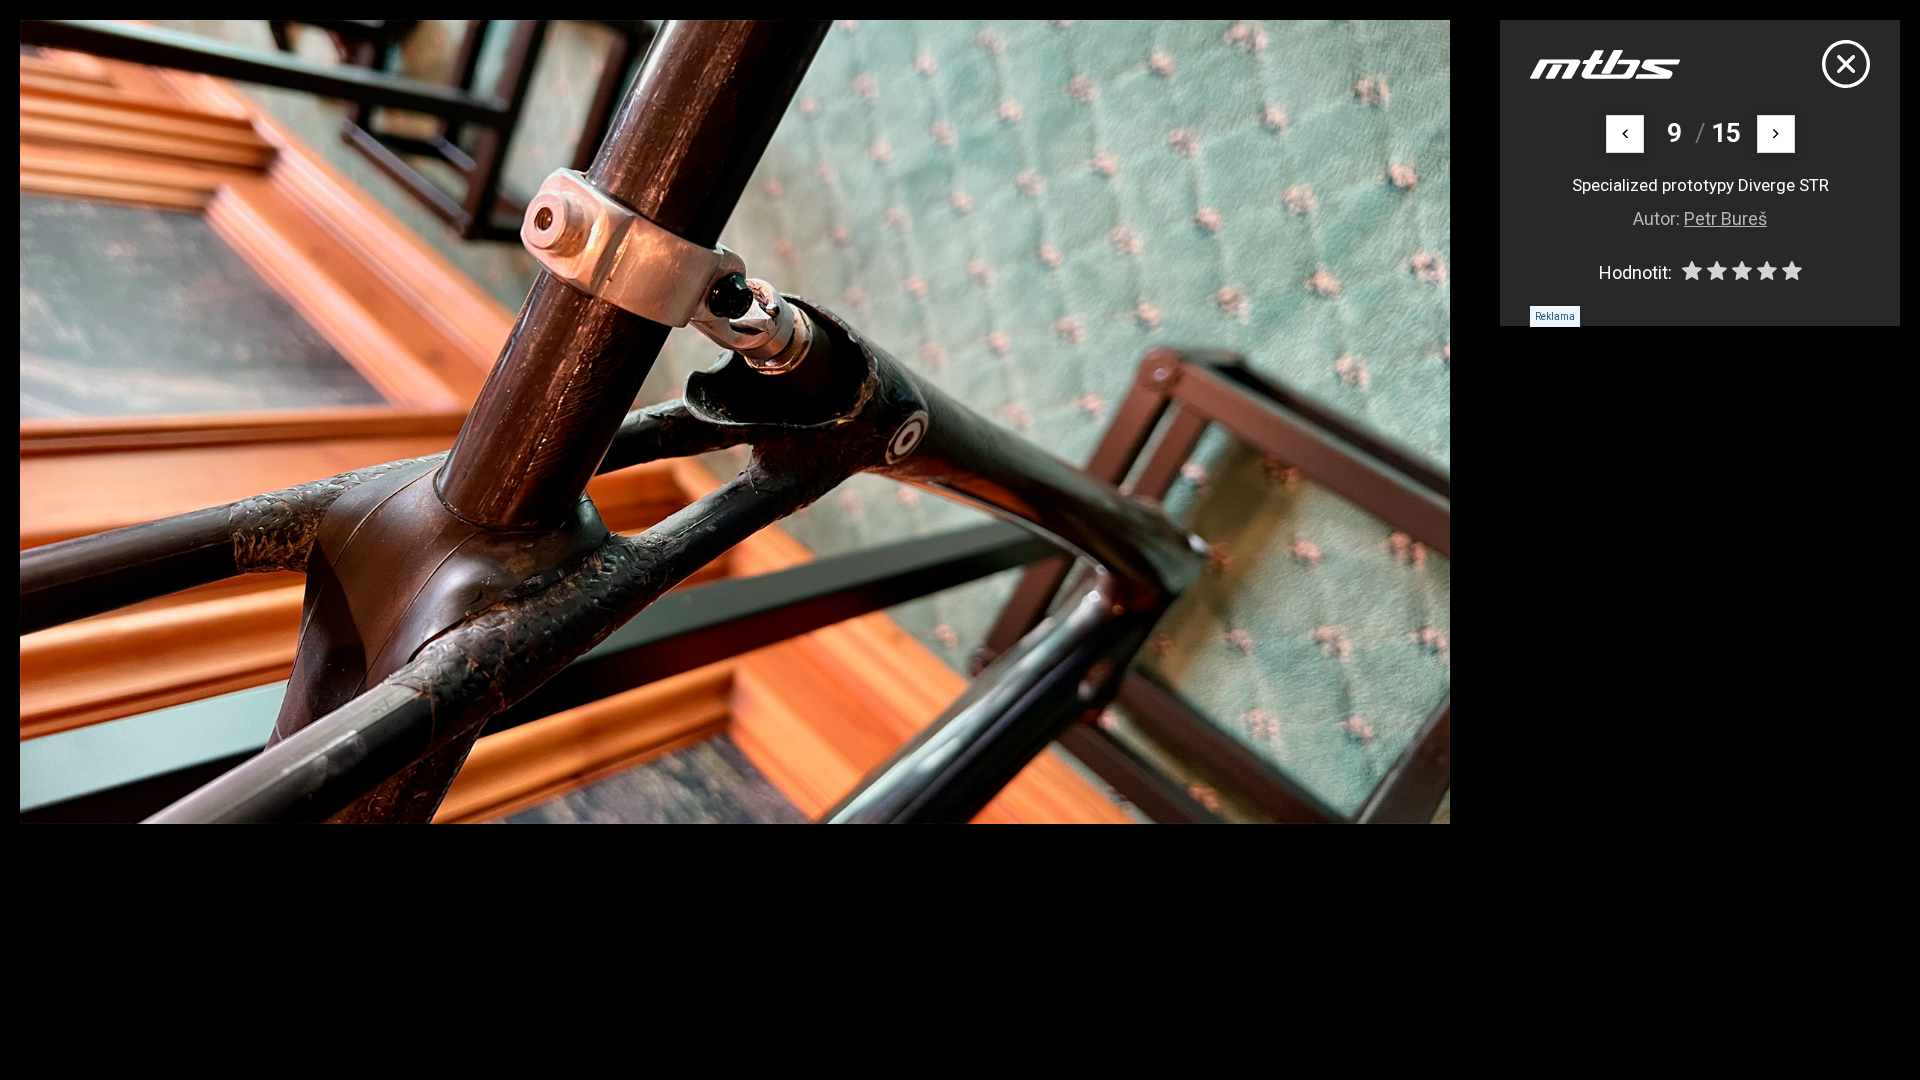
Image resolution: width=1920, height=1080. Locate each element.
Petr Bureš (1725, 218)
